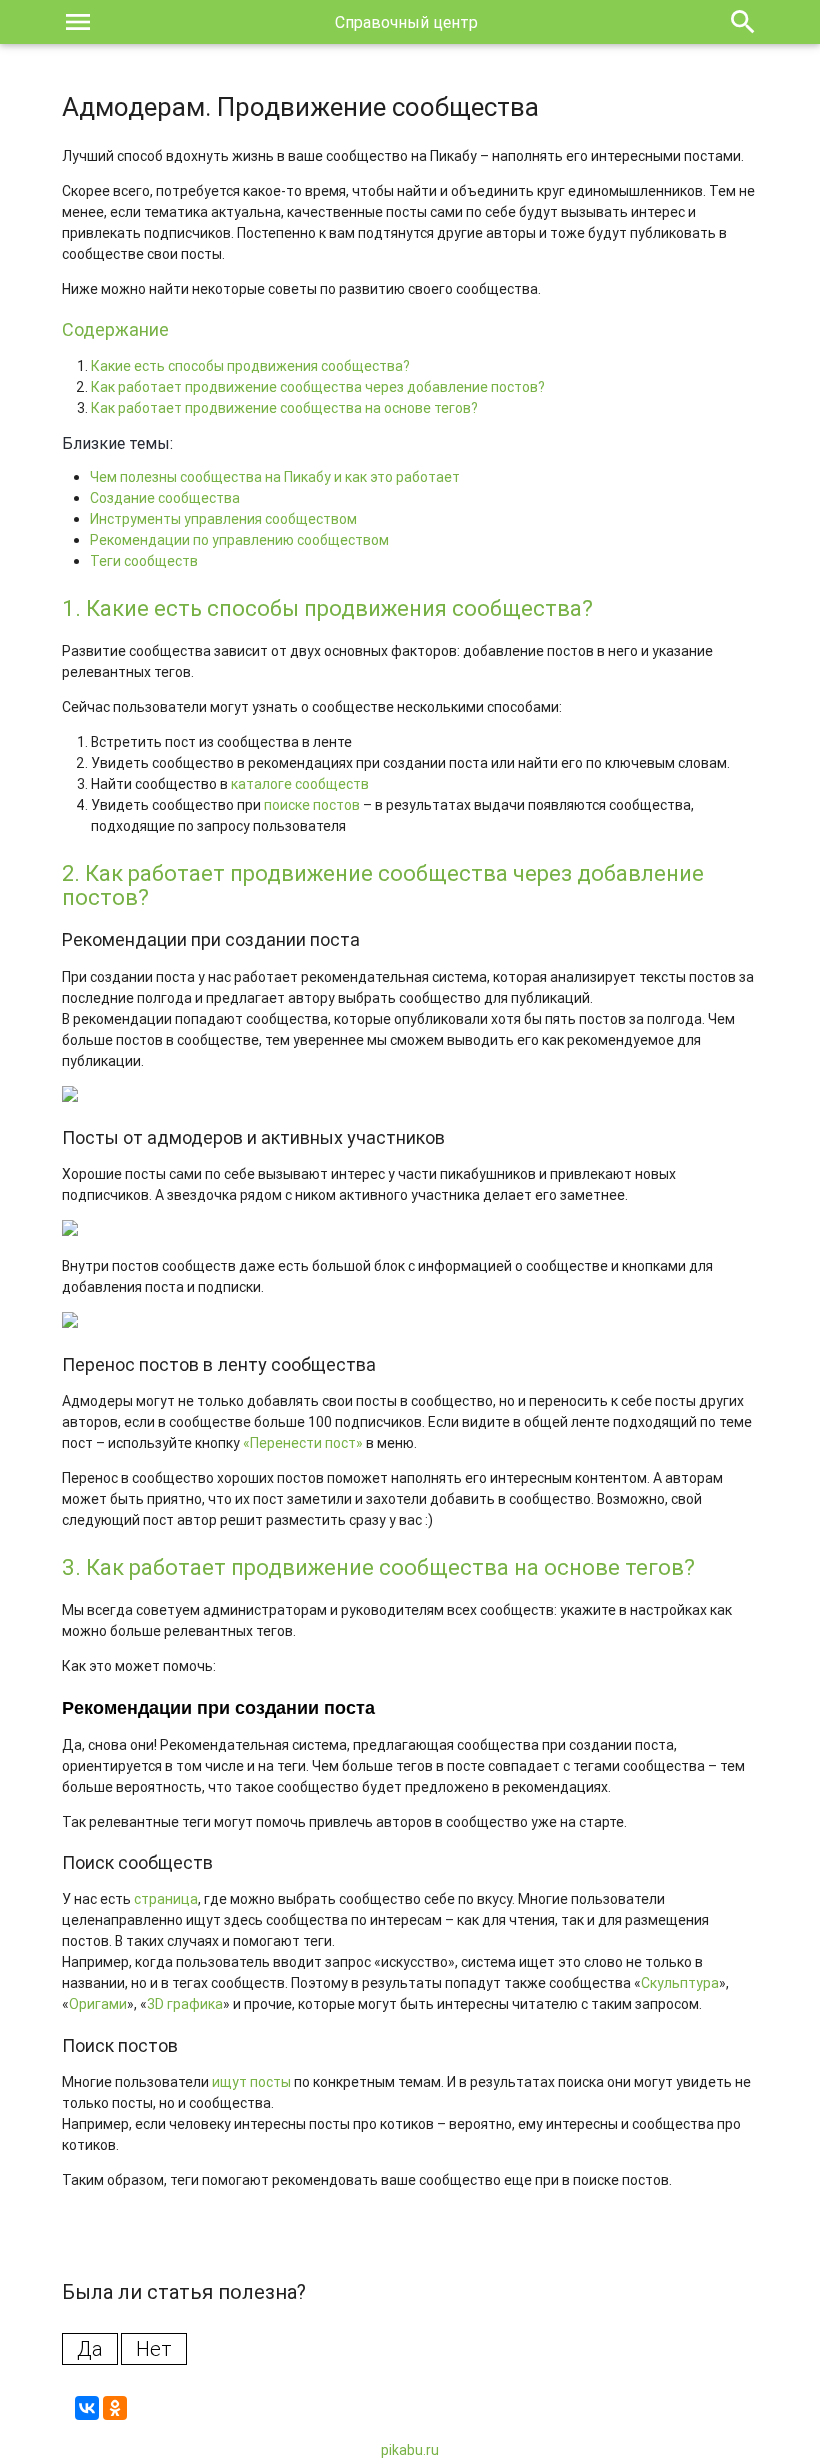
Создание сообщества (165, 498)
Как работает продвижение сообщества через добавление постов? (318, 387)
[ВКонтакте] (87, 2408)
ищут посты (251, 2082)
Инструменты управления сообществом (223, 519)
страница (166, 1899)
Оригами (98, 2004)
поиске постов (312, 805)
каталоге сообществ (300, 784)
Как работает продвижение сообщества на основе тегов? (284, 408)
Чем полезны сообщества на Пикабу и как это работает (275, 477)
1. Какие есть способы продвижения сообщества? (327, 608)
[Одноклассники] (115, 2408)
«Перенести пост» (303, 1443)
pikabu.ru (410, 2450)
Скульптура (680, 1983)
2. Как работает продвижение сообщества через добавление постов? (383, 885)
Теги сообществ (144, 561)
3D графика (185, 2004)
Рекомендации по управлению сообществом (239, 540)
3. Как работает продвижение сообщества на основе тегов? (378, 1567)
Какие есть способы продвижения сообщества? (250, 366)
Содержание (115, 329)
